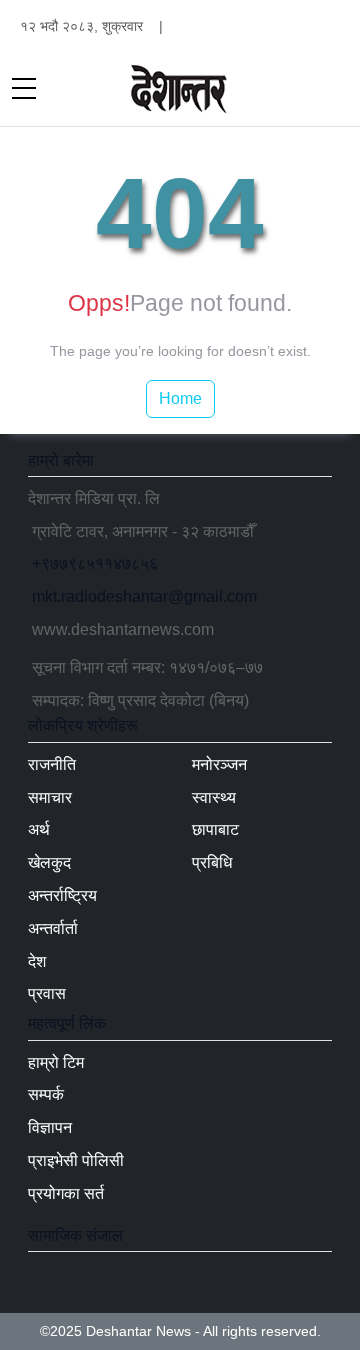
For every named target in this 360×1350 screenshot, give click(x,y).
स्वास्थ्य (214, 797)
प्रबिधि (212, 862)
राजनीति (52, 764)
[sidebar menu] (24, 90)
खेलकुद (49, 862)
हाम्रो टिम (56, 1062)
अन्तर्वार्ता (53, 928)
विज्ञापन (50, 1127)
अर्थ (39, 829)
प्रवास (47, 993)
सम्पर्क (46, 1094)
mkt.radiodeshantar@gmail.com (144, 596)
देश (37, 961)
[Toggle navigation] (336, 90)
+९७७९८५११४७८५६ (95, 563)
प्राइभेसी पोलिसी (76, 1160)
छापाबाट (215, 829)
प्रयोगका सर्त (66, 1193)
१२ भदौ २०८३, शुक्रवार (81, 26)
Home (180, 398)
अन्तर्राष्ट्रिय (62, 895)
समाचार (50, 797)
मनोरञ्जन (219, 764)
